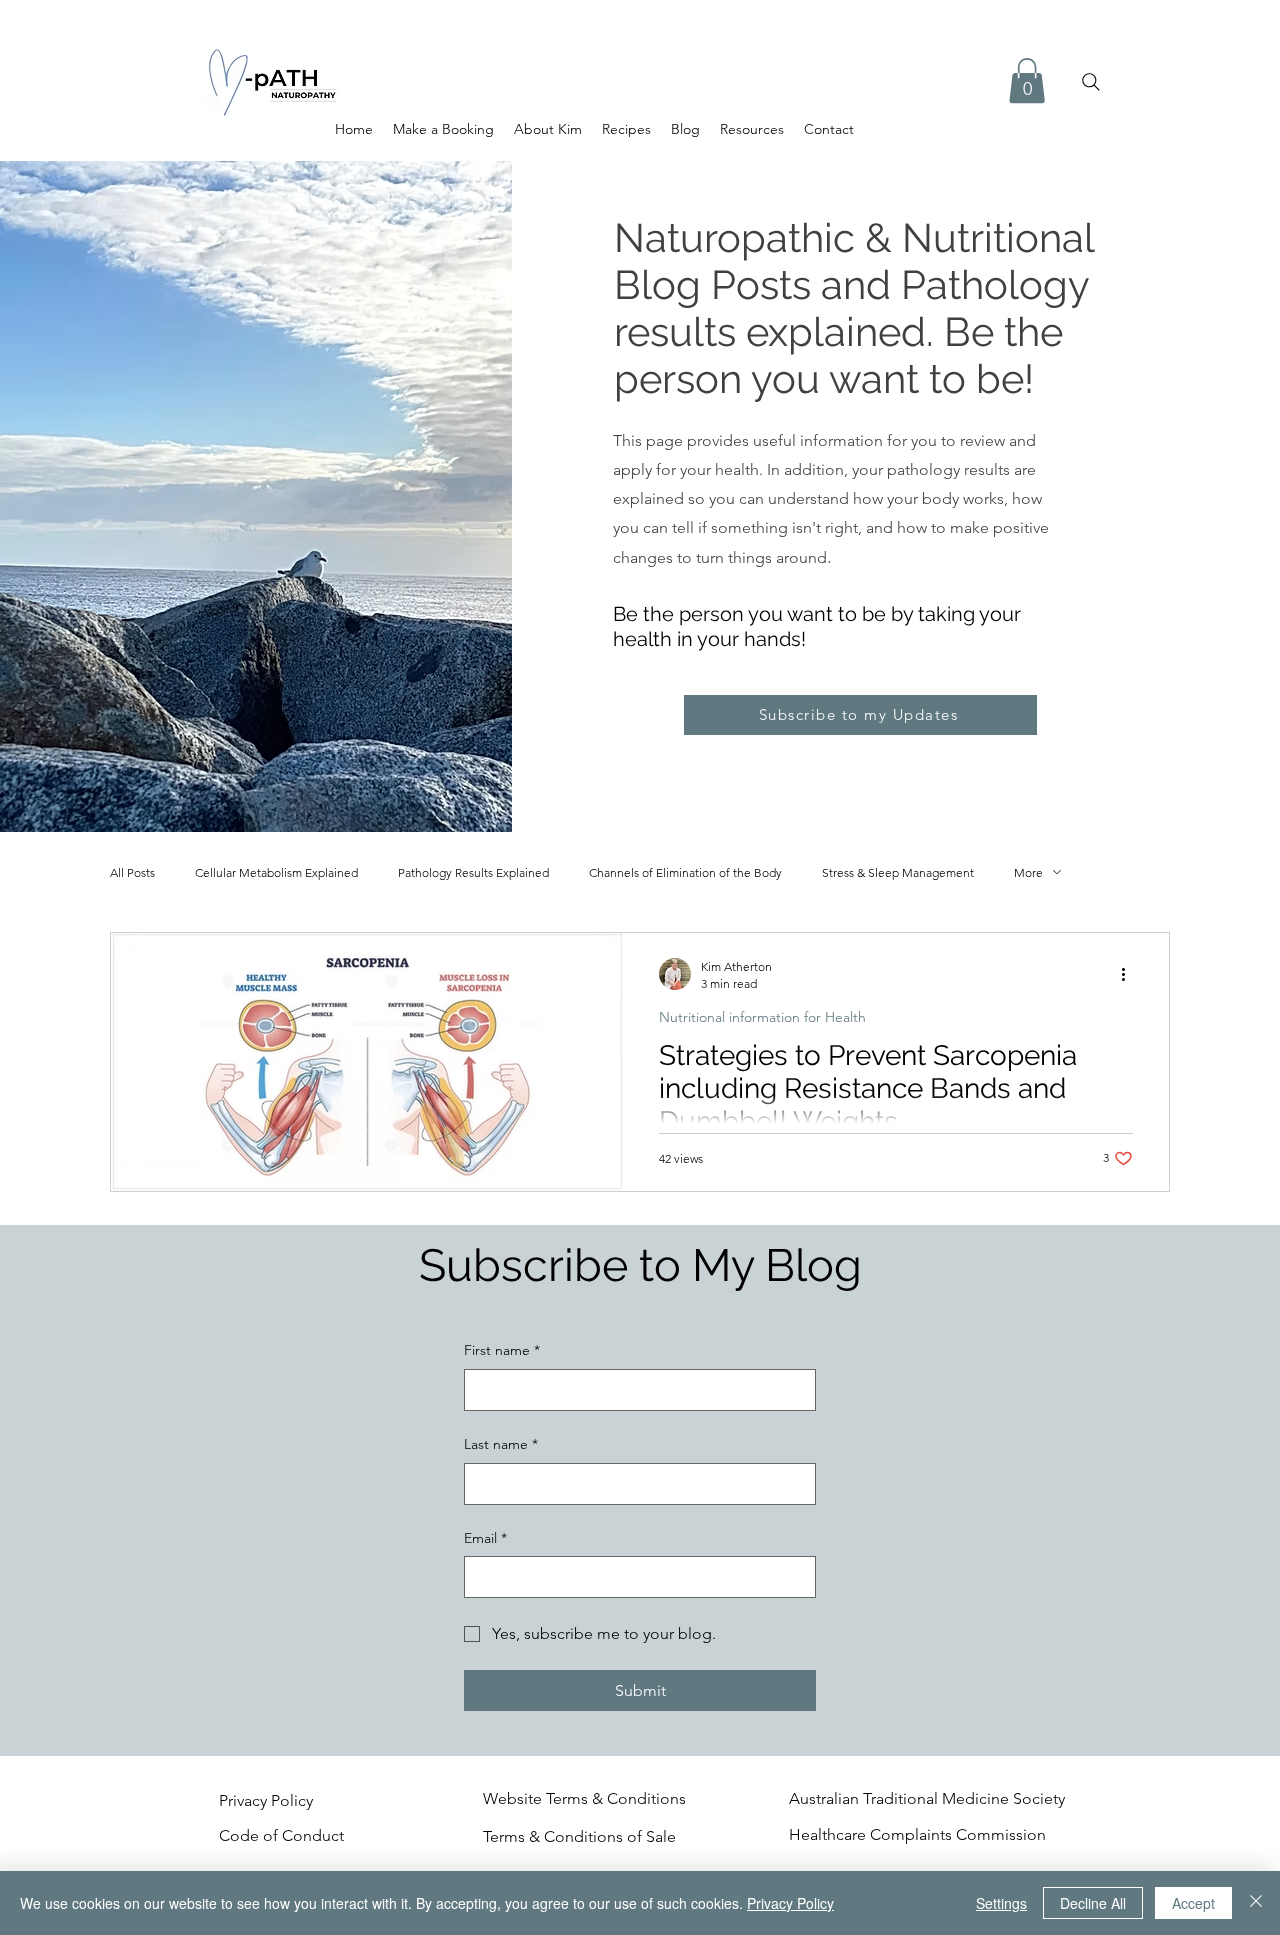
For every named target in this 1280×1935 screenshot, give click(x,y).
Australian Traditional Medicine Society (927, 1798)
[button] (1027, 80)
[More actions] (1130, 974)
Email (485, 1538)
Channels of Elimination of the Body (685, 872)
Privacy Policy (266, 1800)
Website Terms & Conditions (584, 1798)
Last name (501, 1444)
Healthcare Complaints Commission (917, 1834)
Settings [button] (1001, 1903)
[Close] (1256, 1903)
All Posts (132, 872)
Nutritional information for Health (762, 1017)
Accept (1193, 1903)
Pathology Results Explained (473, 872)
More (1028, 872)
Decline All (1093, 1903)
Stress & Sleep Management (898, 872)
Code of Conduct (283, 1835)
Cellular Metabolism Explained (276, 872)
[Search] (1091, 82)
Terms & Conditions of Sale (579, 1836)
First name (502, 1350)
